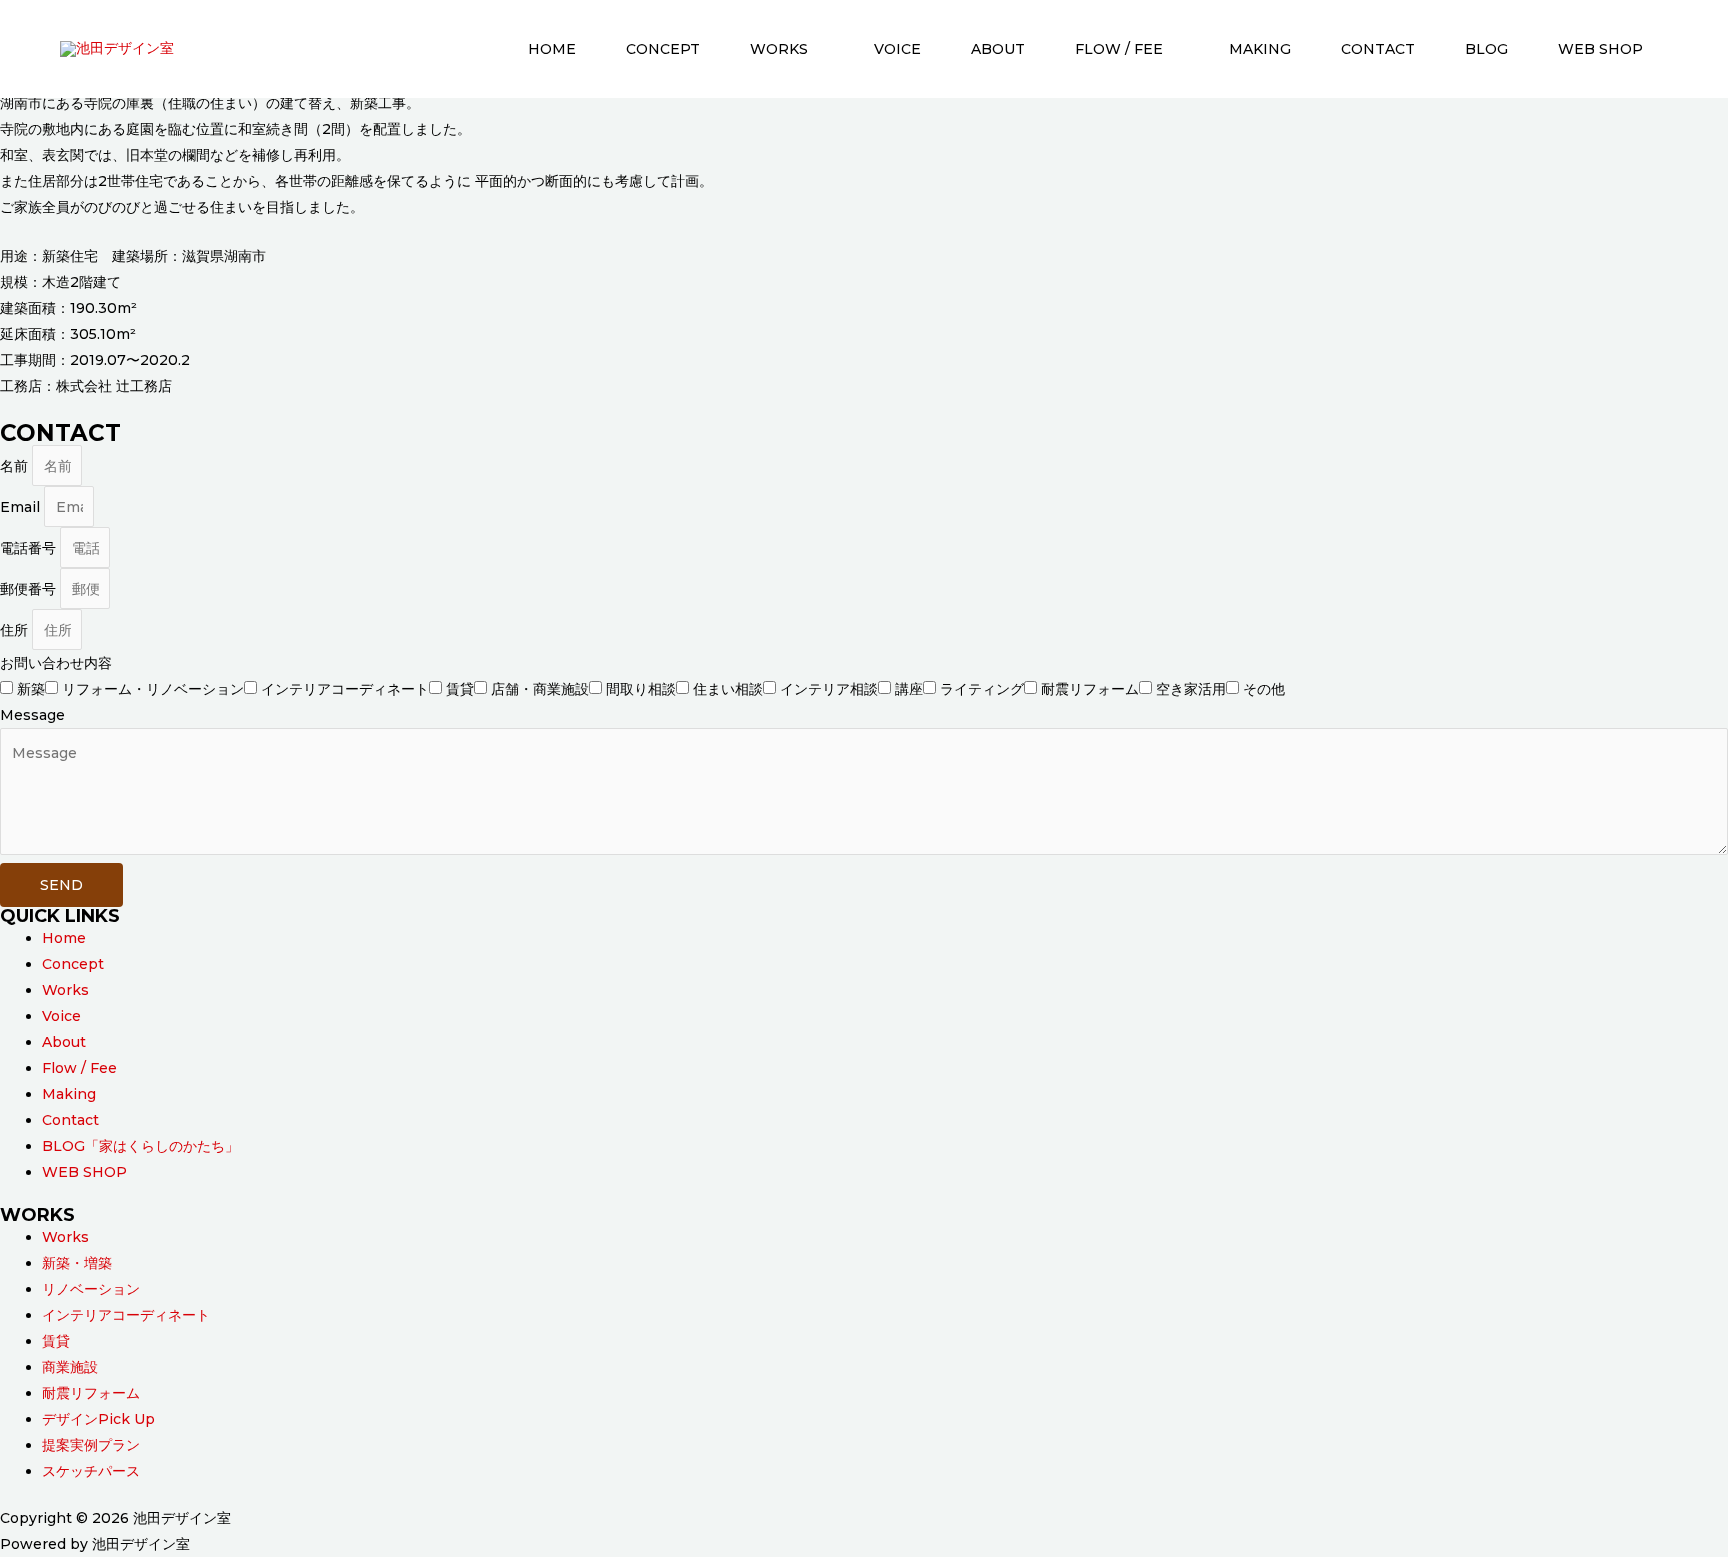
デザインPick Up (98, 1419)
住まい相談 (728, 689)
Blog (1486, 49)
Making (1260, 49)
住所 (16, 630)
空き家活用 (1191, 689)
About (998, 49)
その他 (1264, 689)
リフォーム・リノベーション (153, 689)
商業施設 (70, 1367)
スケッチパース (91, 1471)
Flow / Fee (1119, 49)
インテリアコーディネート (345, 689)
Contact (1378, 49)
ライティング (982, 689)
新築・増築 (77, 1263)
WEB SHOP (1600, 49)
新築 (31, 689)
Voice (897, 49)
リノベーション (91, 1289)
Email (22, 507)
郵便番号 (30, 589)
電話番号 (30, 548)
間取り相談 (641, 689)
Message (32, 715)
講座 (909, 689)
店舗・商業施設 (540, 689)
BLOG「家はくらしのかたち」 (140, 1146)
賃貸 (460, 689)
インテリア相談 (829, 689)
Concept (663, 49)
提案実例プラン (91, 1445)
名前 (16, 466)
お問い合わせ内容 (56, 663)
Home (552, 49)
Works (779, 49)
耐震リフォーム (1090, 689)
